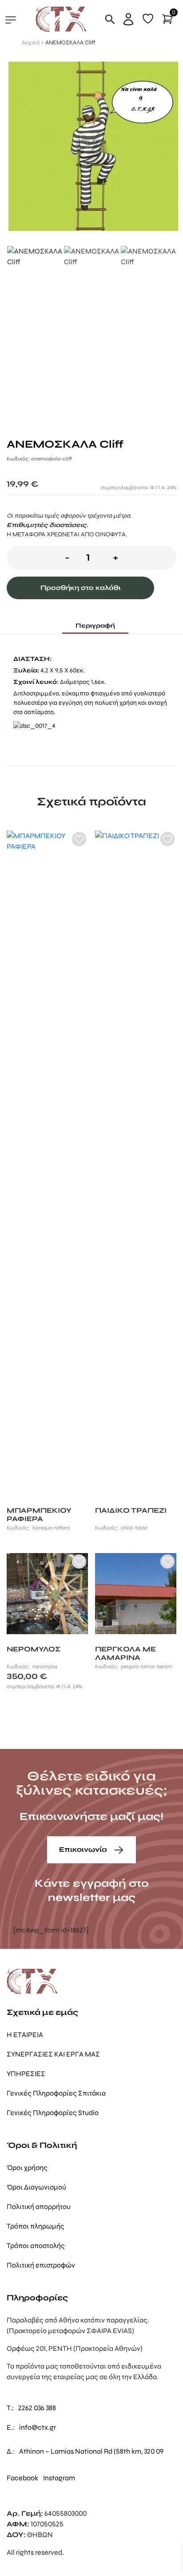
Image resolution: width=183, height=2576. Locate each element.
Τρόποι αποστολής (36, 2246)
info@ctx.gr (38, 2427)
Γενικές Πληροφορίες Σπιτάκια (56, 2093)
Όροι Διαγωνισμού (36, 2187)
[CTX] (61, 19)
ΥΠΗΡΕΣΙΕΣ (26, 2074)
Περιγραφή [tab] (95, 626)
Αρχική (31, 43)
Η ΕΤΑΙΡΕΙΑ (25, 2035)
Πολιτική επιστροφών (41, 2265)
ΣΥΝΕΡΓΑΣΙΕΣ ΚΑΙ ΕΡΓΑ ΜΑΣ (53, 2054)
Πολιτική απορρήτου (39, 2207)
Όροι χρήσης (27, 2168)
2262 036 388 (37, 2408)
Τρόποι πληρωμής (36, 2226)
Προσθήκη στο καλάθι (81, 588)
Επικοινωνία (84, 1849)
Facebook (22, 2478)
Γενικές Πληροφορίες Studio (53, 2113)
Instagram (59, 2478)
